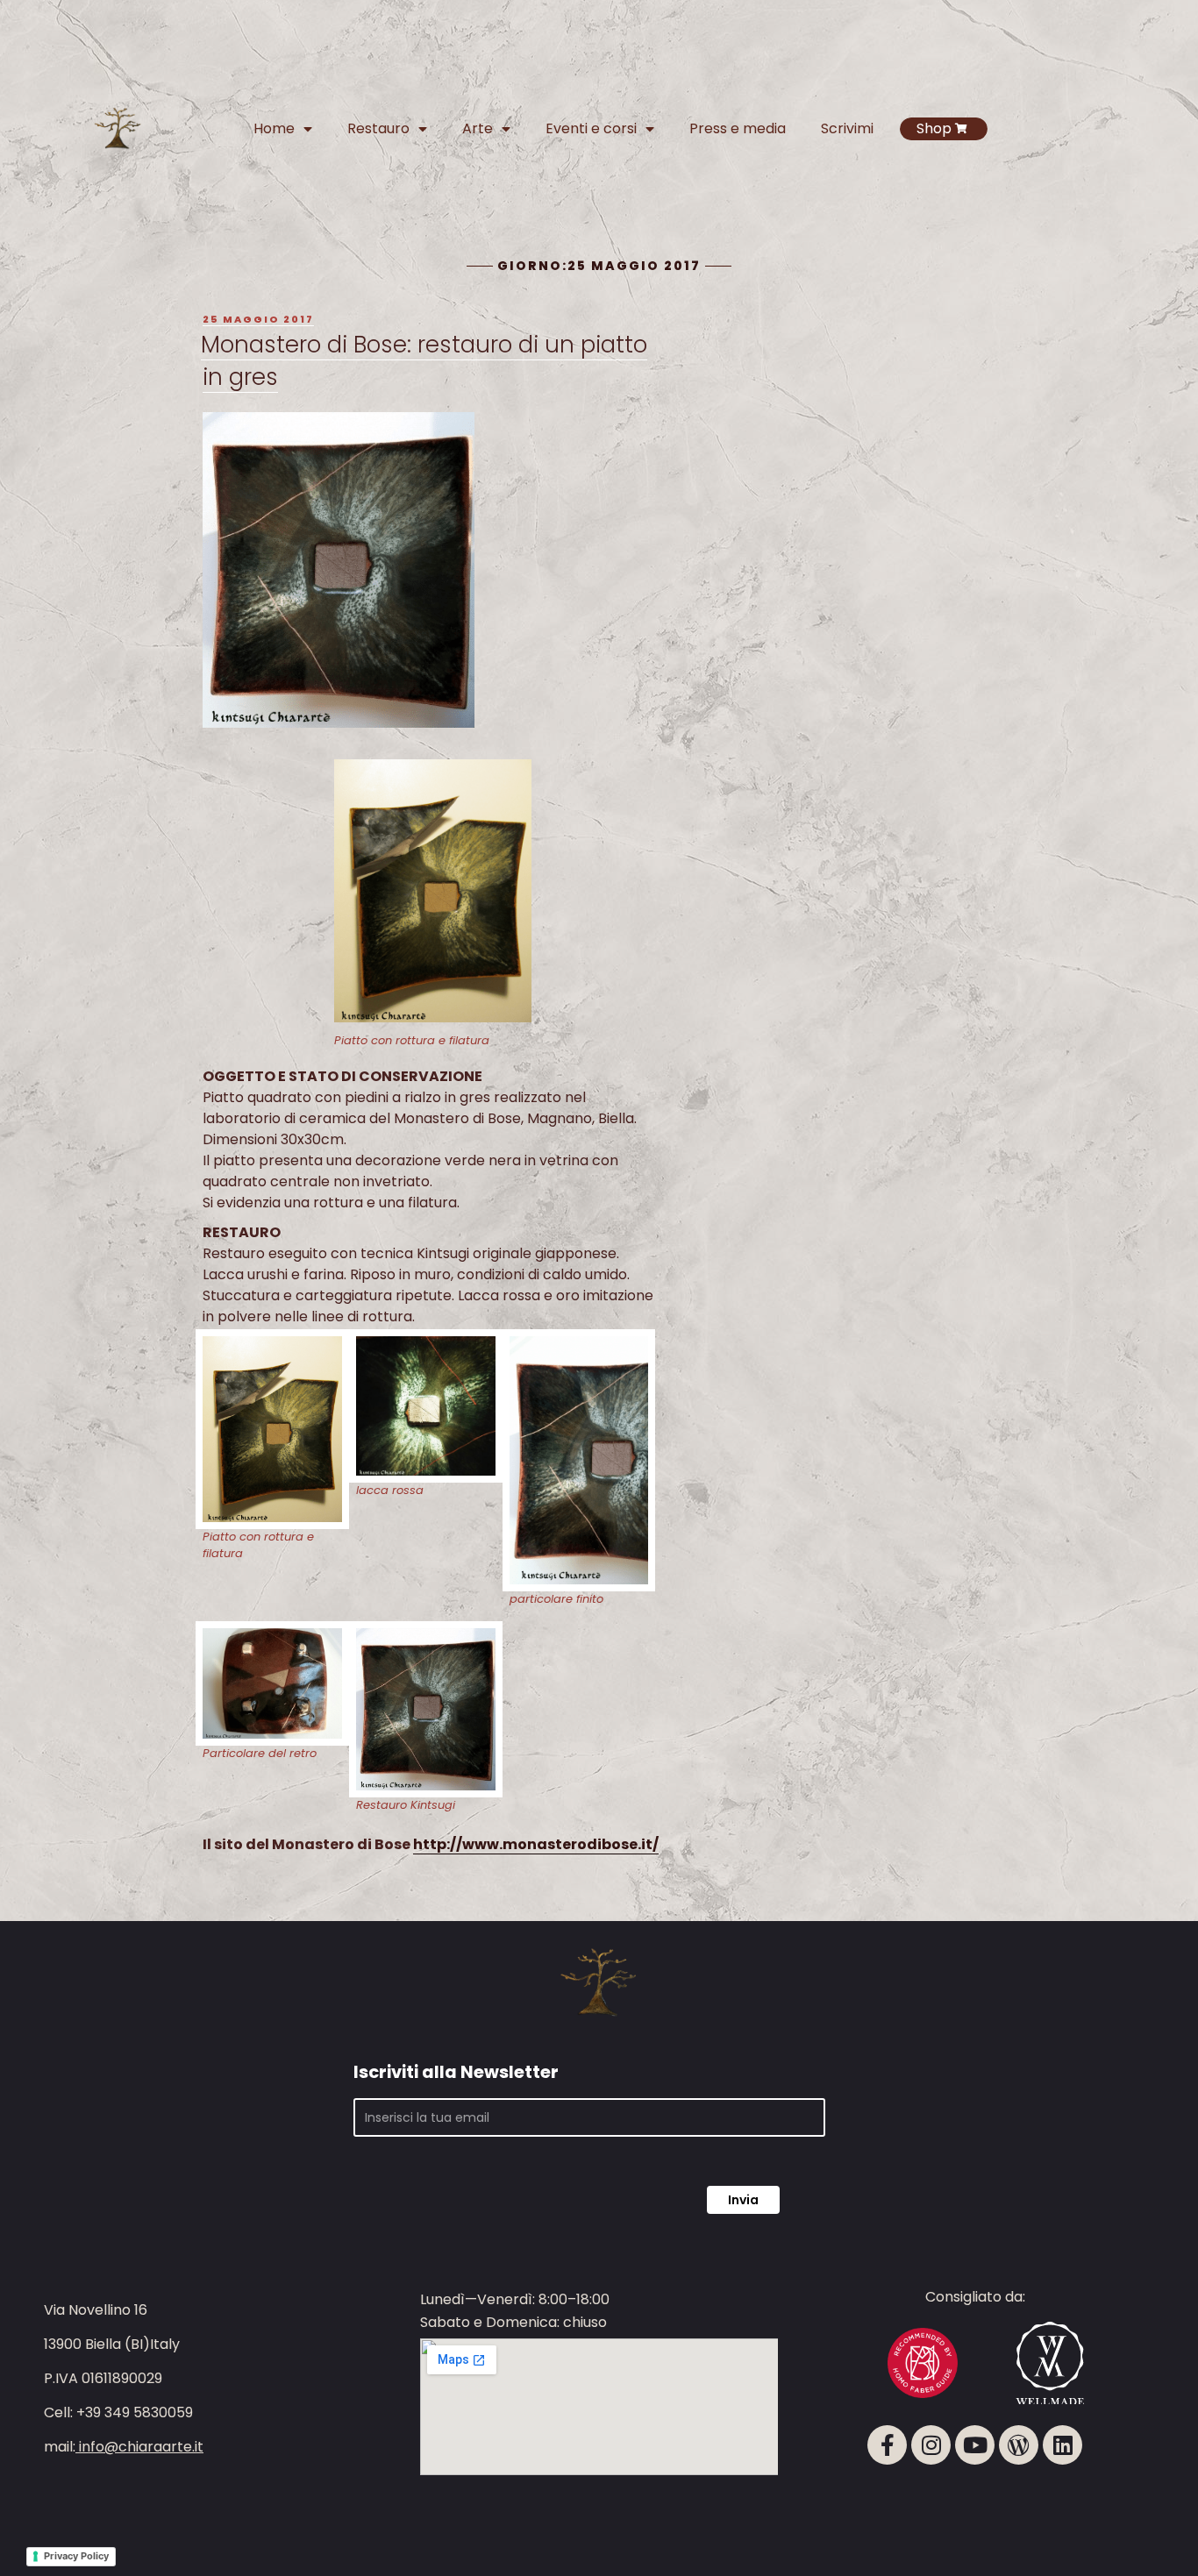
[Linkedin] (1063, 2445)
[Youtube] (975, 2445)
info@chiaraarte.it (141, 2447)
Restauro (378, 128)
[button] (1138, 2506)
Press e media (738, 128)
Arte (478, 128)
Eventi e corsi (591, 128)
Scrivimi (847, 128)
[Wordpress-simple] (1019, 2445)
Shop (934, 128)
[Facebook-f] (887, 2445)
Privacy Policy (76, 2556)
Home (274, 128)
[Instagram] (931, 2445)
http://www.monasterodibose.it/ (536, 1844)
